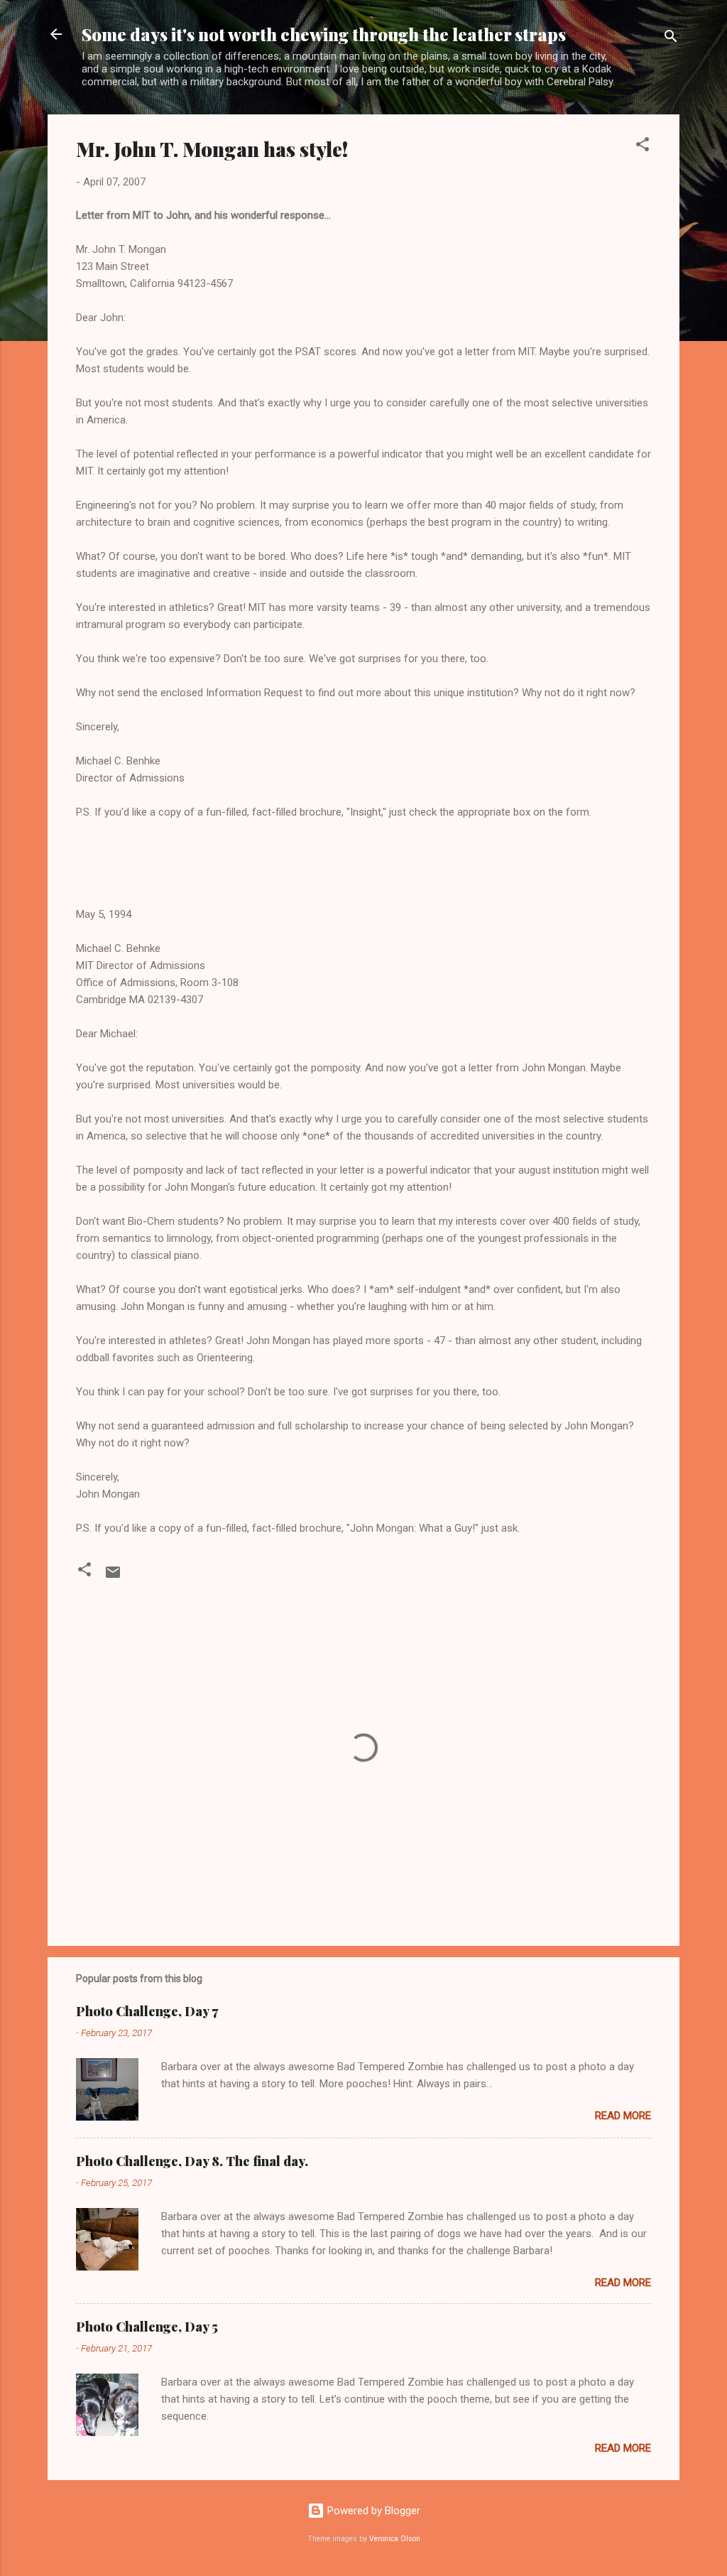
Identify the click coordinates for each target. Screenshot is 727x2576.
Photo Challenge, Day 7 (147, 2011)
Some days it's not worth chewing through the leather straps (324, 34)
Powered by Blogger (372, 2511)
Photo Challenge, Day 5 (147, 2327)
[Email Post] (113, 1577)
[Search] (671, 39)
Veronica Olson (395, 2539)
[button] (643, 147)
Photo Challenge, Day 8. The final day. (192, 2161)
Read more (623, 2116)
